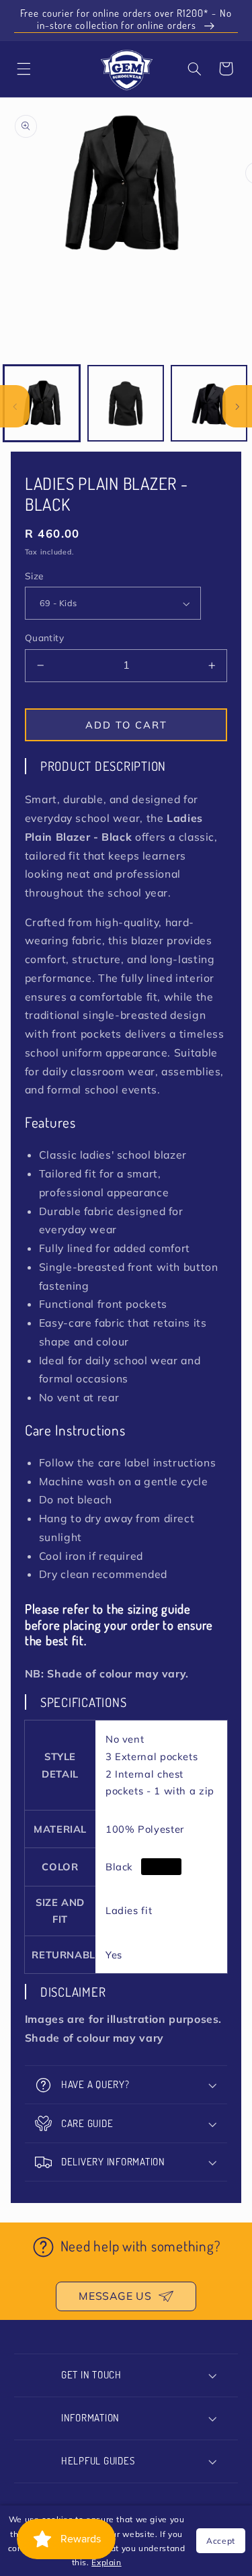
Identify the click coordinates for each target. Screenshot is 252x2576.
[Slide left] (15, 406)
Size (34, 576)
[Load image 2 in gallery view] (126, 403)
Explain (106, 2562)
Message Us (115, 2296)
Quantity (44, 637)
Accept (221, 2541)
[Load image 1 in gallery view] (42, 403)
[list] (126, 231)
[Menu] (24, 69)
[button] (195, 69)
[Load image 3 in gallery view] (209, 403)
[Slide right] (237, 406)
